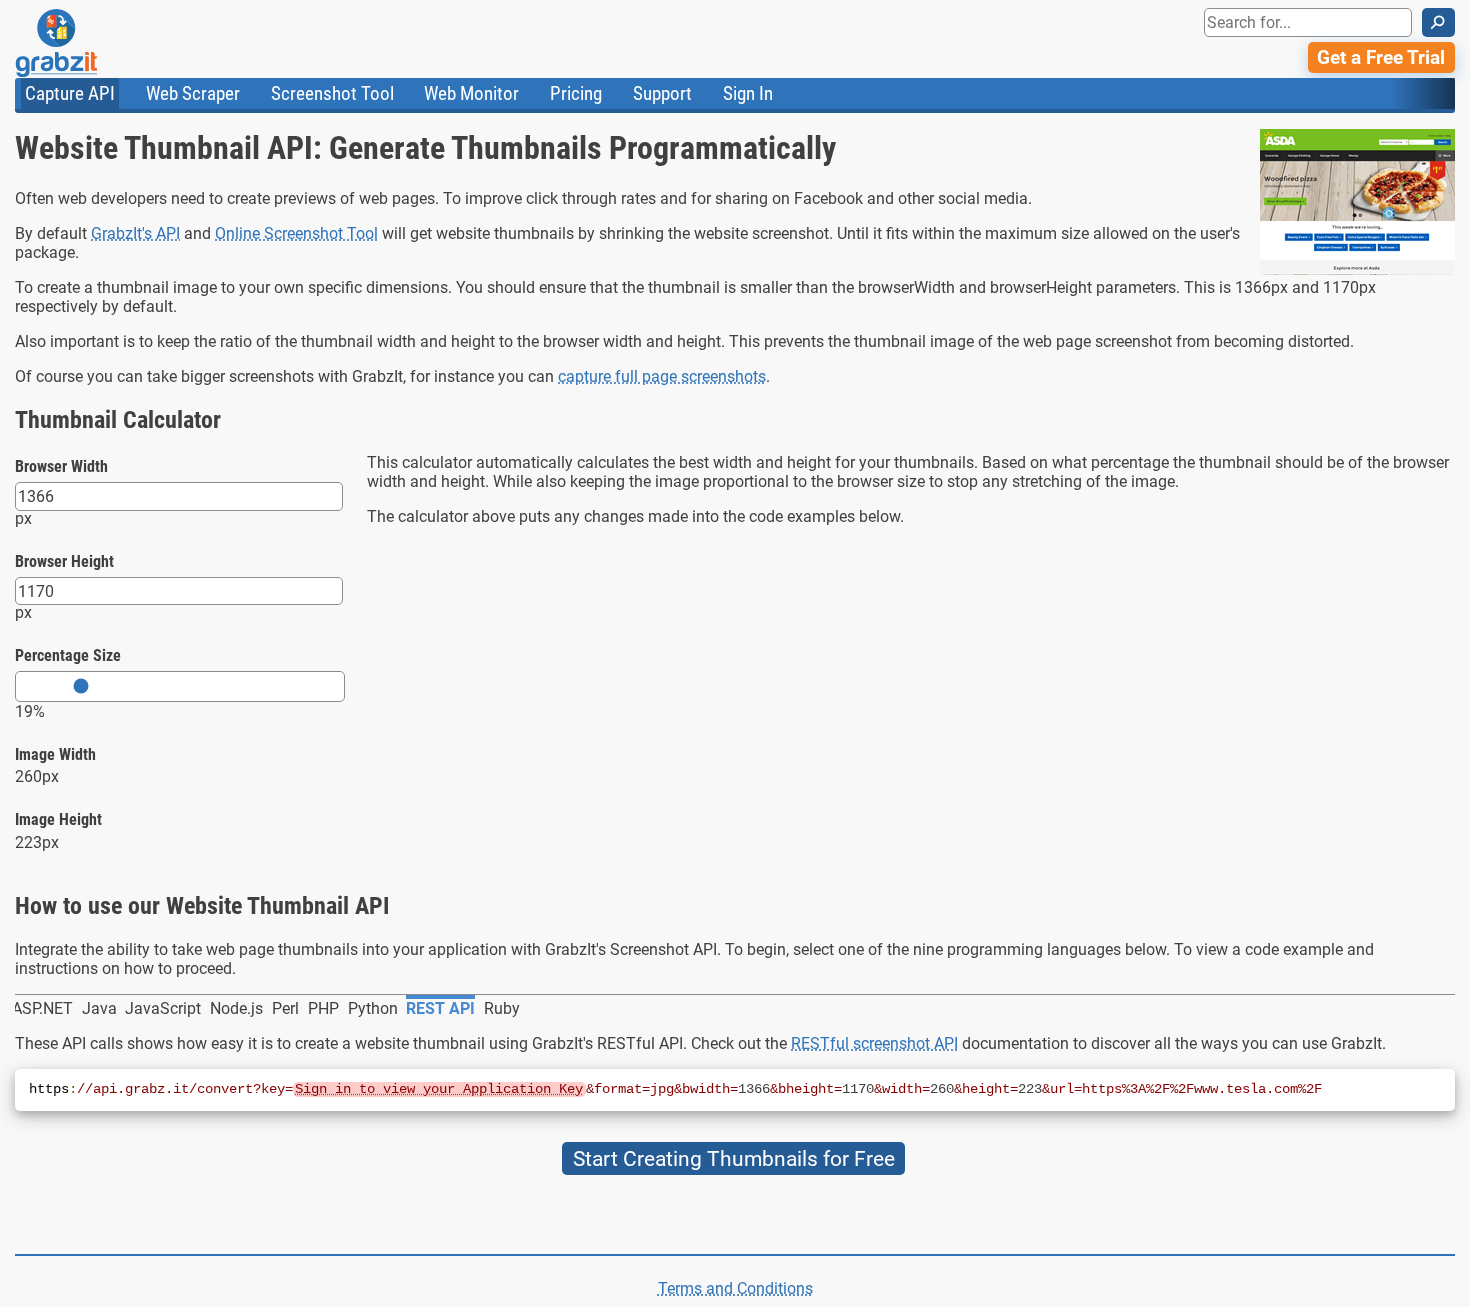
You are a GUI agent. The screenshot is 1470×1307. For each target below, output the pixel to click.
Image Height (58, 819)
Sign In (748, 93)
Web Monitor (471, 93)
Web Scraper (193, 93)
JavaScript (163, 1008)
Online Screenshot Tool (296, 233)
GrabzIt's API (135, 233)
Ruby (502, 1008)
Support (662, 93)
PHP (323, 1008)
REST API (440, 1008)
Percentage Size (68, 655)
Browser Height (64, 561)
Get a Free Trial (1381, 57)
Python (373, 1008)
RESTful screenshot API (874, 1043)
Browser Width (61, 466)
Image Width (55, 754)
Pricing (576, 93)
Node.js (236, 1008)
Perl (285, 1008)
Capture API (70, 93)
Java (99, 1008)
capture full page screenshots (662, 376)
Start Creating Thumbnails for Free (734, 1158)
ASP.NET (42, 1008)
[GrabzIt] (101, 43)
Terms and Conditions (735, 1288)
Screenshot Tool (332, 93)
